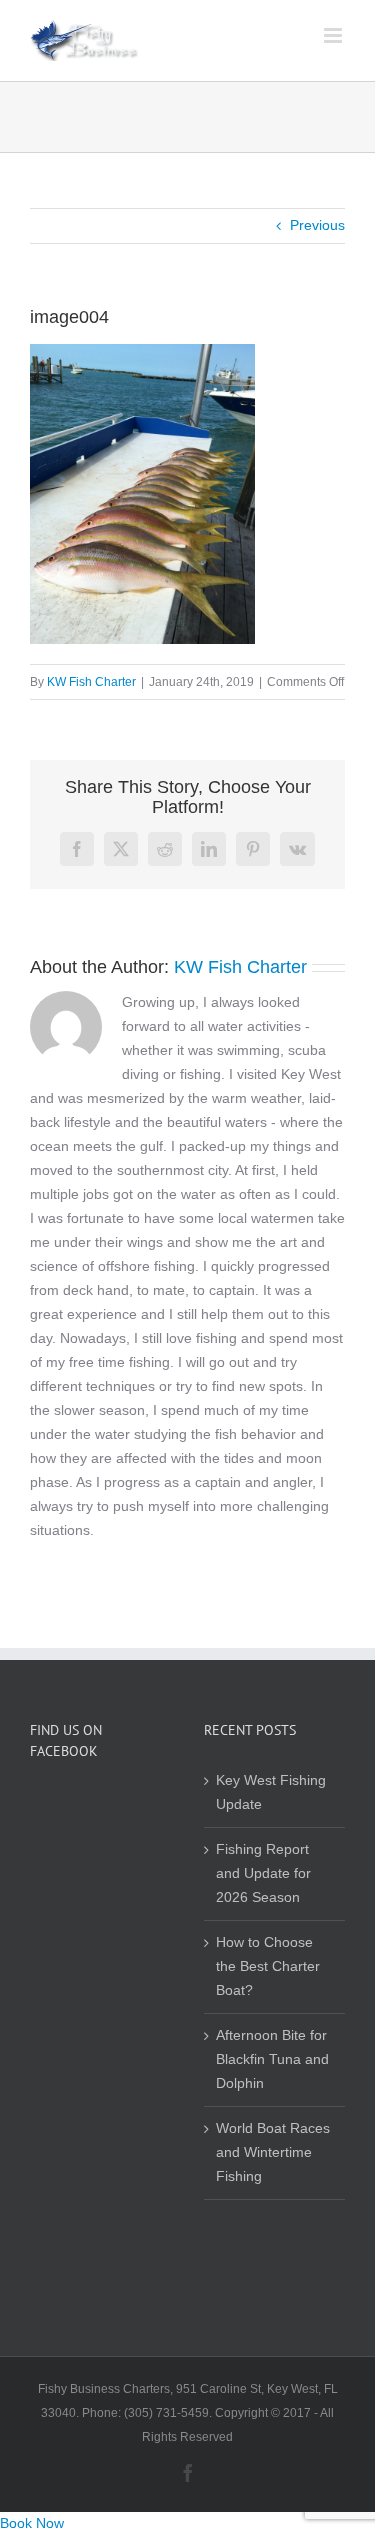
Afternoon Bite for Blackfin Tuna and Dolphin (272, 2059)
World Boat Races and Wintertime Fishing (273, 2152)
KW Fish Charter (91, 682)
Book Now (32, 2523)
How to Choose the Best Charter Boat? (268, 1966)
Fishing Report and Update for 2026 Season (263, 1873)
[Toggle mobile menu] (334, 35)
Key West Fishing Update (271, 1792)
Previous (317, 225)
